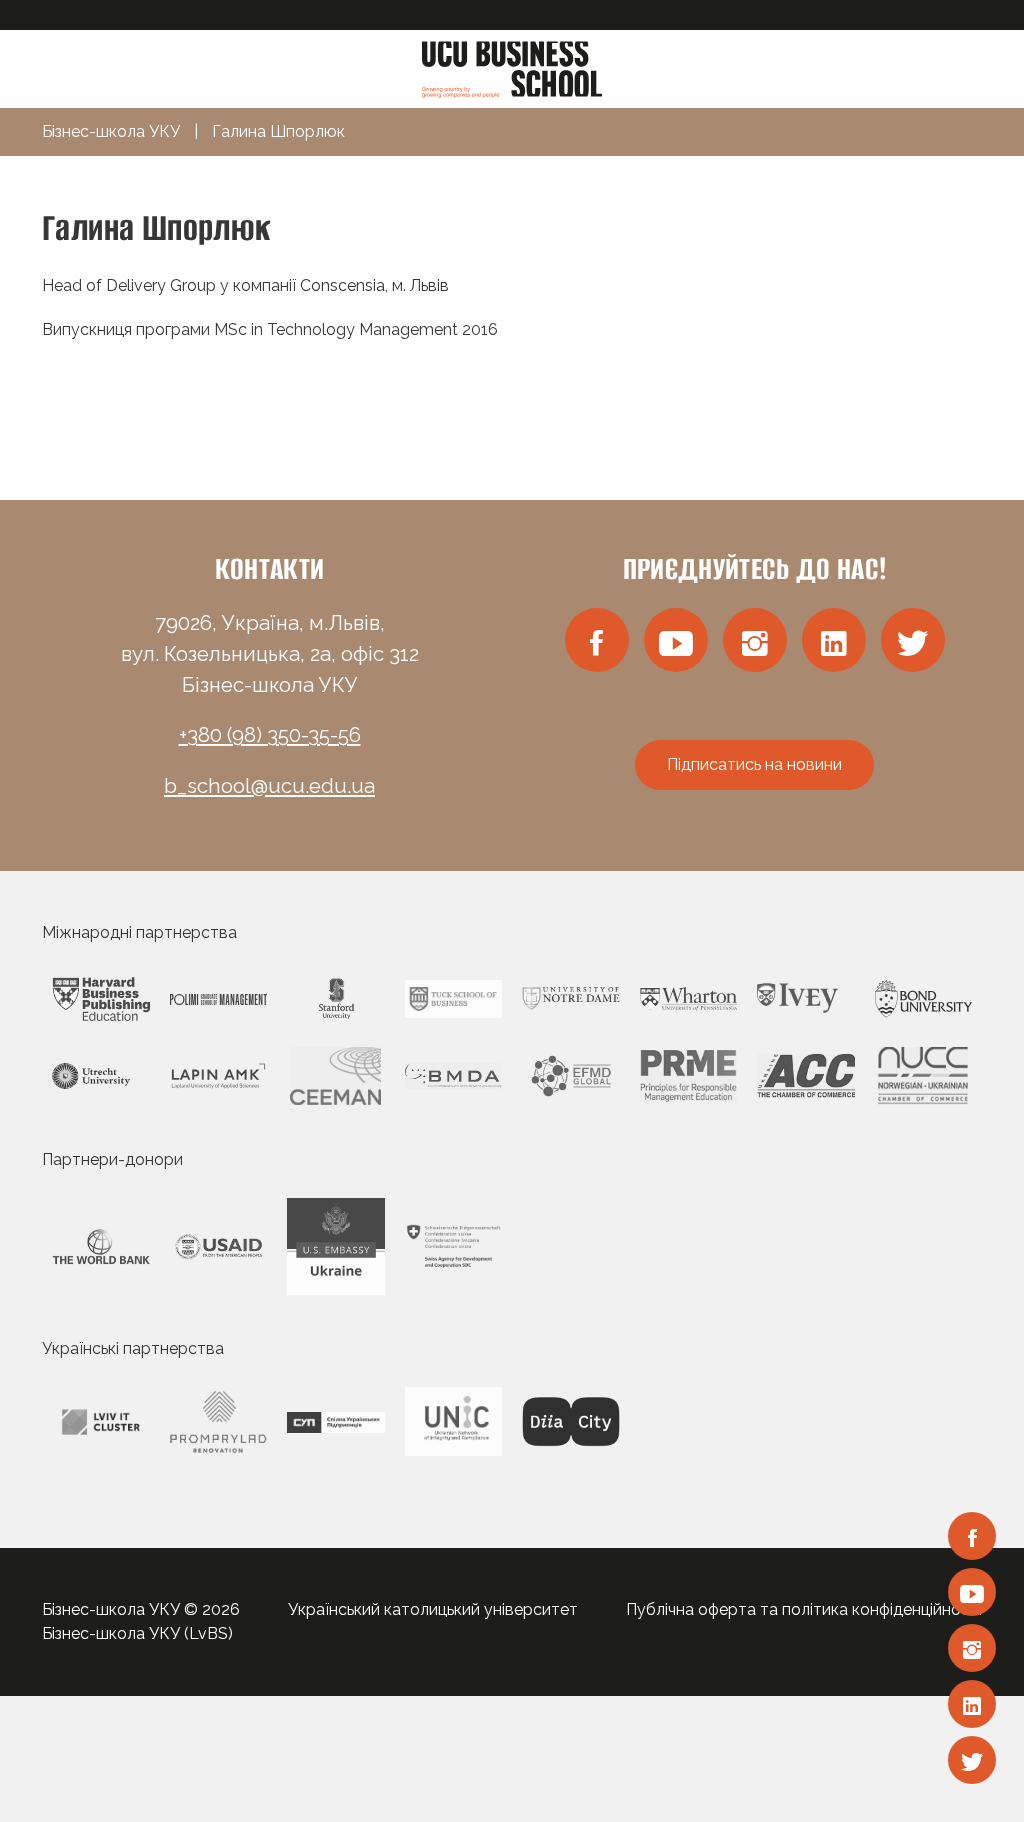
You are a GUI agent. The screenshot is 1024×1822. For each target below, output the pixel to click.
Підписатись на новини (754, 764)
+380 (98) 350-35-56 (270, 735)
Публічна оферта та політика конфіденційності (804, 1609)
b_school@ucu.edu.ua (269, 786)
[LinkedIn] (972, 1704)
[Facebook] (972, 1536)
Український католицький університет (433, 1609)
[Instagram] (972, 1648)
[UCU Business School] (512, 67)
